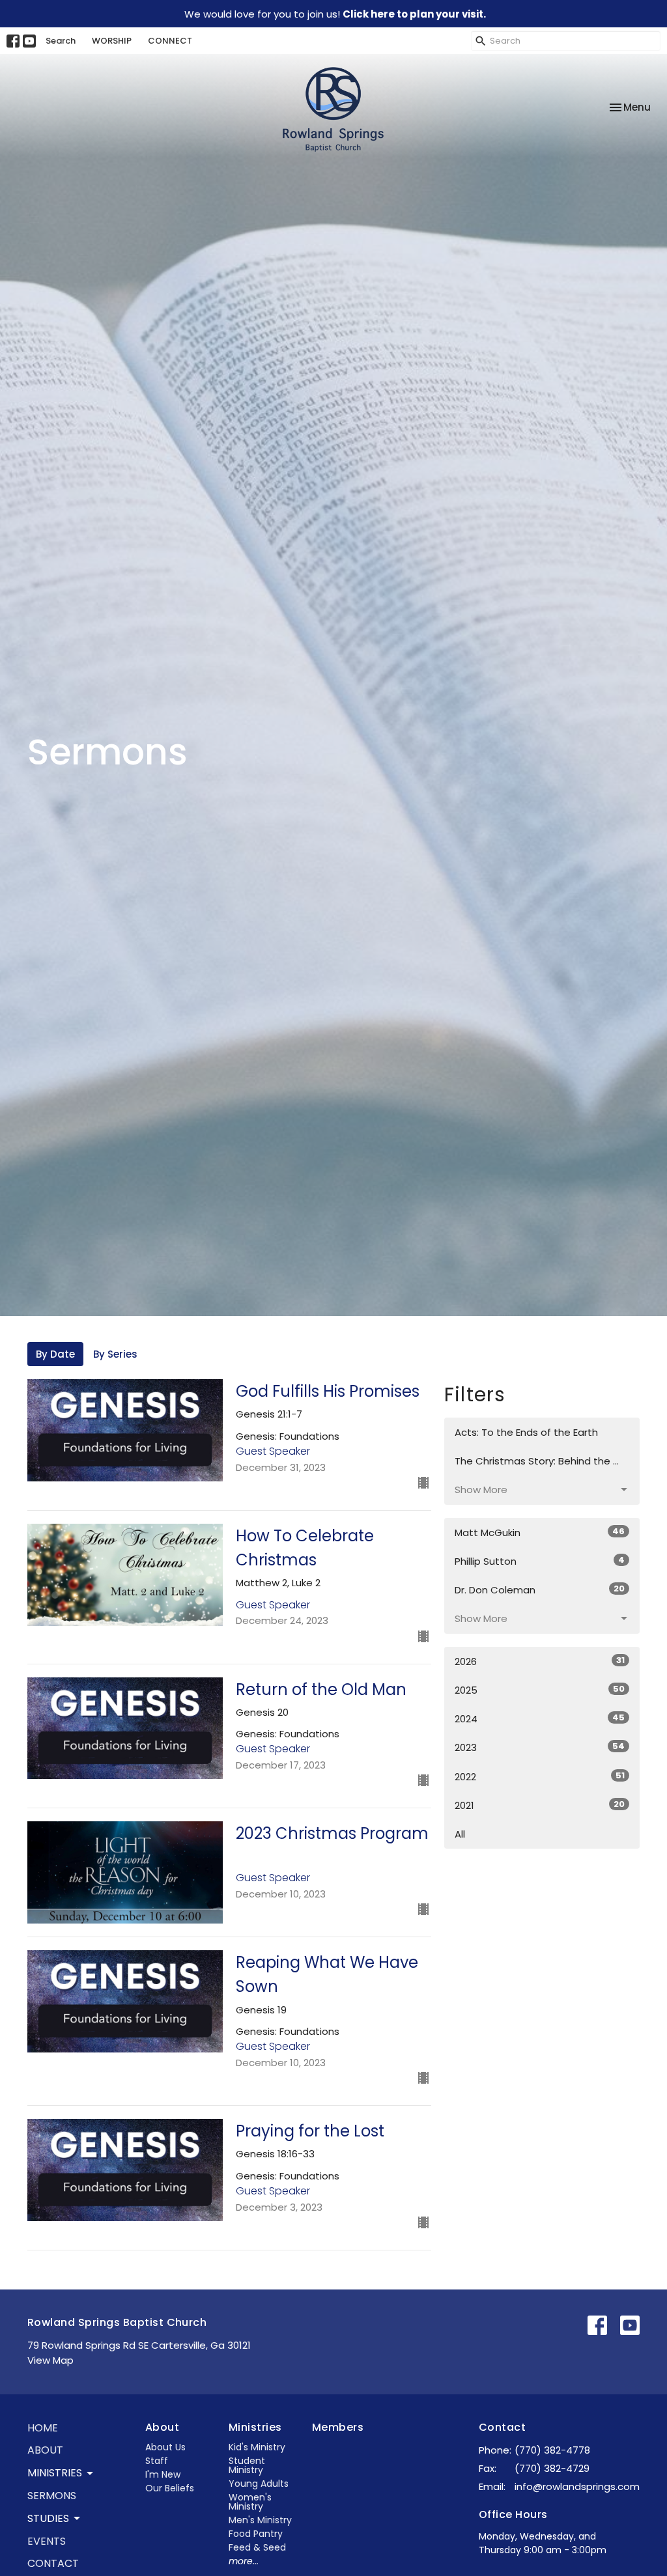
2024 (540, 1718)
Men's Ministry (260, 2520)
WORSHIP (112, 41)
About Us (165, 2447)
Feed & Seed (257, 2547)
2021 (540, 1805)
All (460, 1834)
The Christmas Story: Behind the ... (537, 1461)
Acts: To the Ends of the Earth (526, 1432)
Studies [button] (48, 2518)
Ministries (255, 2427)
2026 (540, 1661)
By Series (115, 1354)
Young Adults (259, 2484)
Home (43, 2428)
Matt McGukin (540, 1532)
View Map (50, 2360)
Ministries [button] (55, 2473)
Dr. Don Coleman (540, 1589)
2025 (540, 1690)
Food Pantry (256, 2534)
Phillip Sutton (540, 1561)
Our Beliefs (170, 2488)
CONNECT (170, 41)
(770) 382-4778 (552, 2450)
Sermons (52, 2496)
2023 (540, 1747)
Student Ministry (247, 2465)
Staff (157, 2461)
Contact (53, 2563)
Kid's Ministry (257, 2447)
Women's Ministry (250, 2502)
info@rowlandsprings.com (577, 2486)
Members (338, 2427)
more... (244, 2561)
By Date (55, 1354)
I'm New (163, 2474)
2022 (540, 1776)
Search (61, 41)
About (45, 2450)
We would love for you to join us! (335, 14)
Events (47, 2541)
